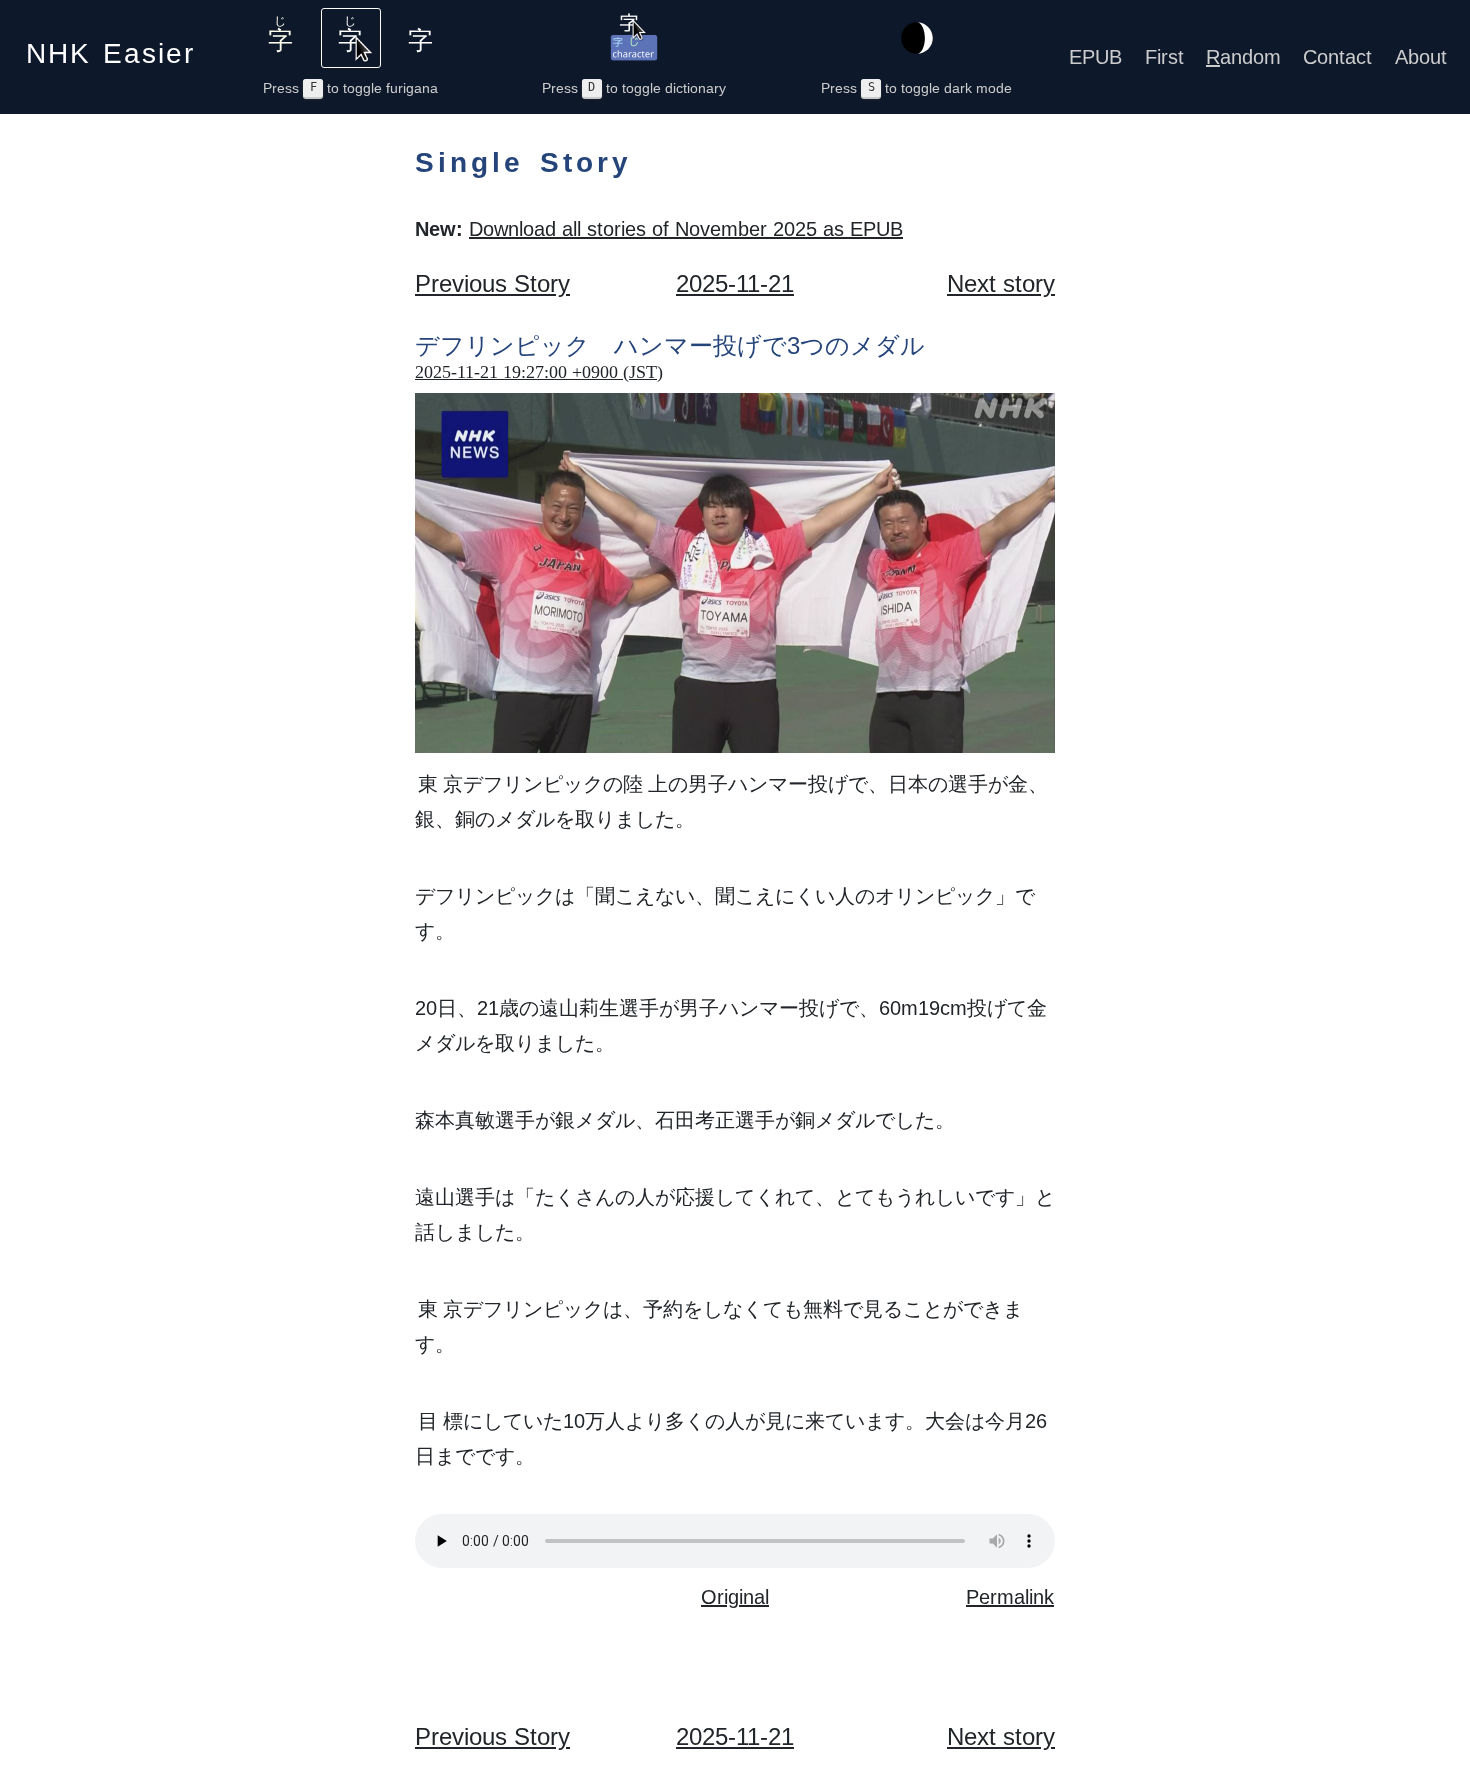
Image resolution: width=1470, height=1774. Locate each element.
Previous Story (492, 283)
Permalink (1010, 1597)
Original (735, 1597)
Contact (1337, 57)
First (1164, 57)
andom (1243, 57)
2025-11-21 (735, 283)
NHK (110, 47)
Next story (1001, 283)
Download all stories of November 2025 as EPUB (686, 229)
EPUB (1095, 57)
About (1421, 57)
